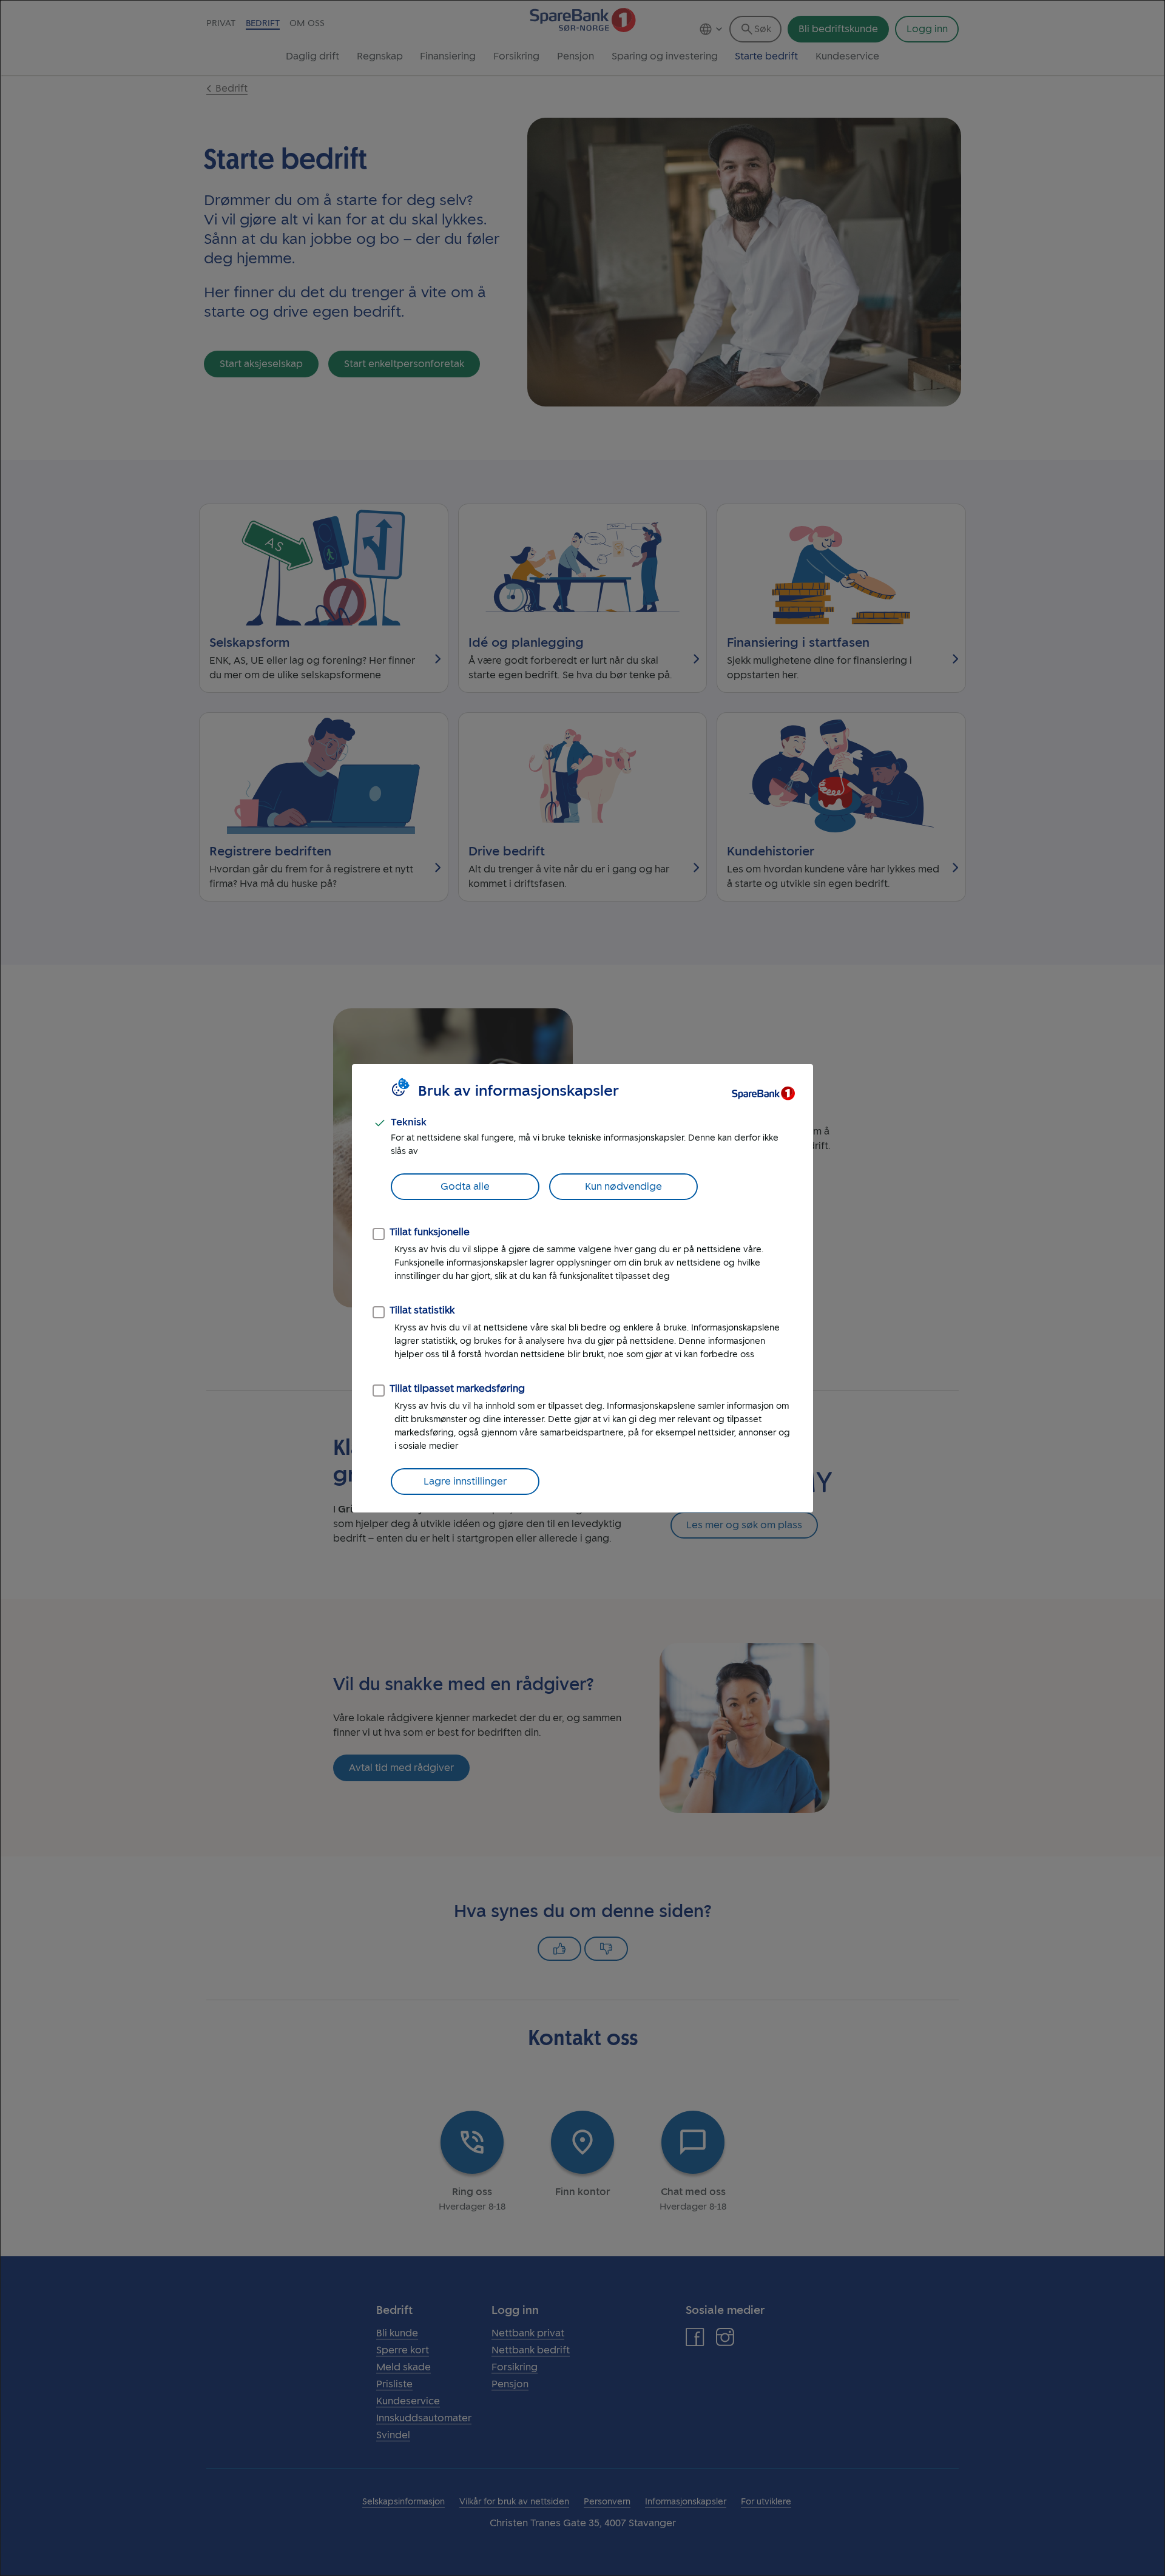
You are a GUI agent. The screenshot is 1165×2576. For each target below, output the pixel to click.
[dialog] (582, 1288)
